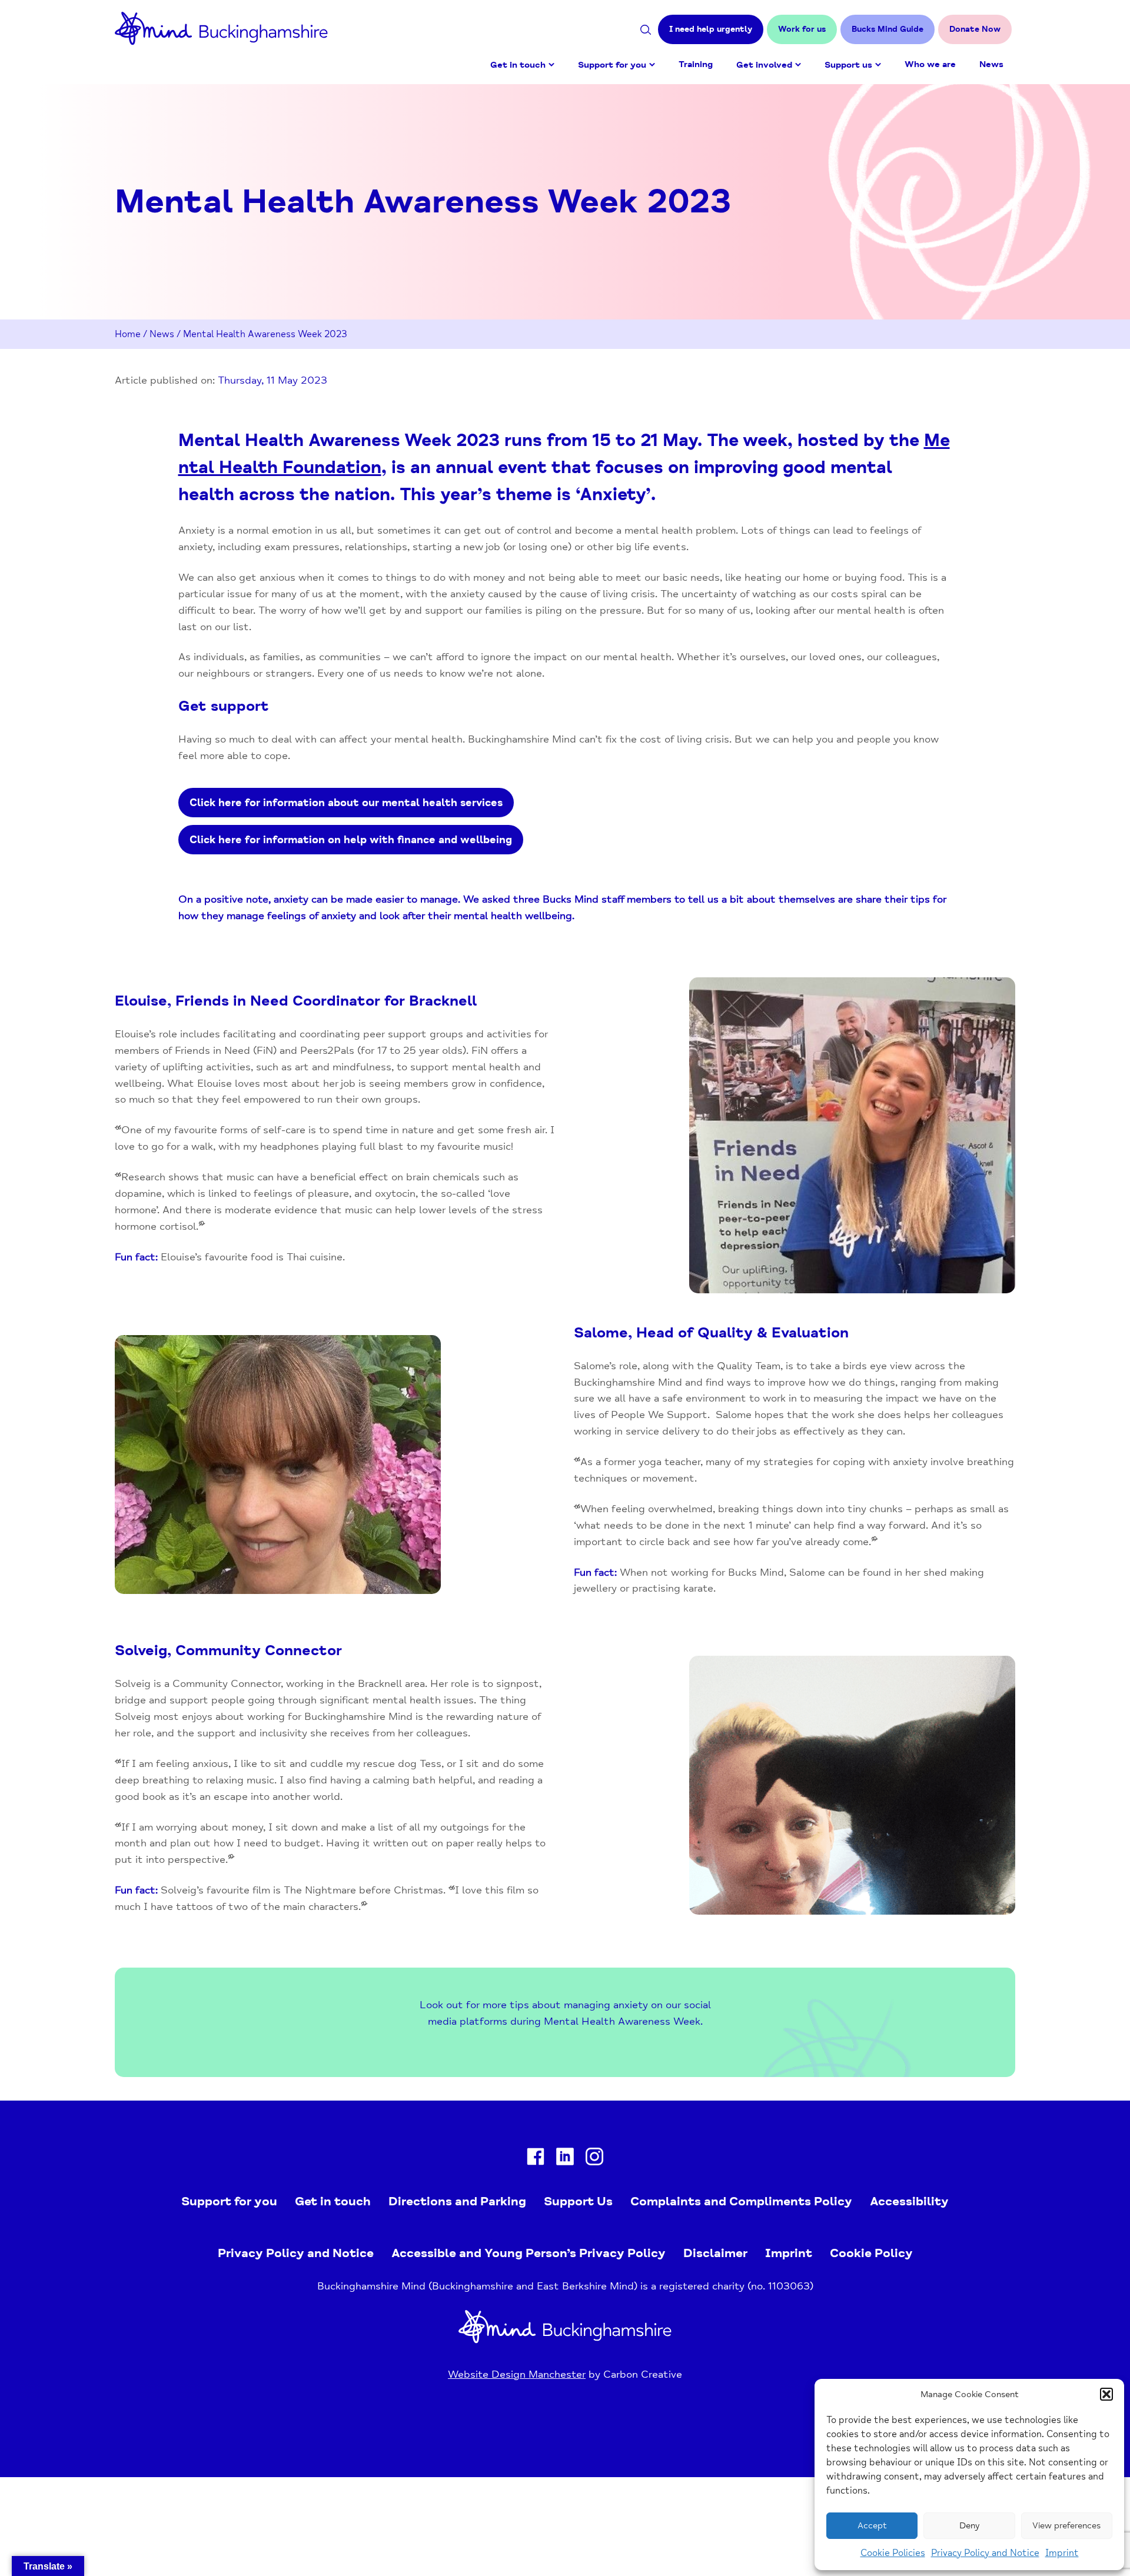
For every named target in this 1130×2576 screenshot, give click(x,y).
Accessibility (909, 2201)
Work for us (802, 29)
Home (128, 334)
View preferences (1066, 2526)
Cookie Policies (893, 2553)
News (991, 64)
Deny (969, 2526)
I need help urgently (711, 29)
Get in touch (518, 65)
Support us (848, 65)
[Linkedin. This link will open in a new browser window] (565, 2159)
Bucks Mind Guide (888, 29)
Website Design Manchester (517, 2374)
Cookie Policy (871, 2253)
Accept (872, 2526)
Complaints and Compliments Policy (741, 2201)
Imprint (1062, 2553)
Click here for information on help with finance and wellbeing (351, 840)
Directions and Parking (457, 2201)
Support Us (578, 2201)
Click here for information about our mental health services (346, 803)
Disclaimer (715, 2253)
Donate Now (975, 29)
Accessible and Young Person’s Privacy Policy (529, 2253)
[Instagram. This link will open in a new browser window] (594, 2159)
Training (696, 64)
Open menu (551, 65)
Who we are (930, 64)
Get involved (764, 65)
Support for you (612, 65)
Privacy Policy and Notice (985, 2553)
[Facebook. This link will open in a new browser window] (536, 2159)
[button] (1106, 2394)
